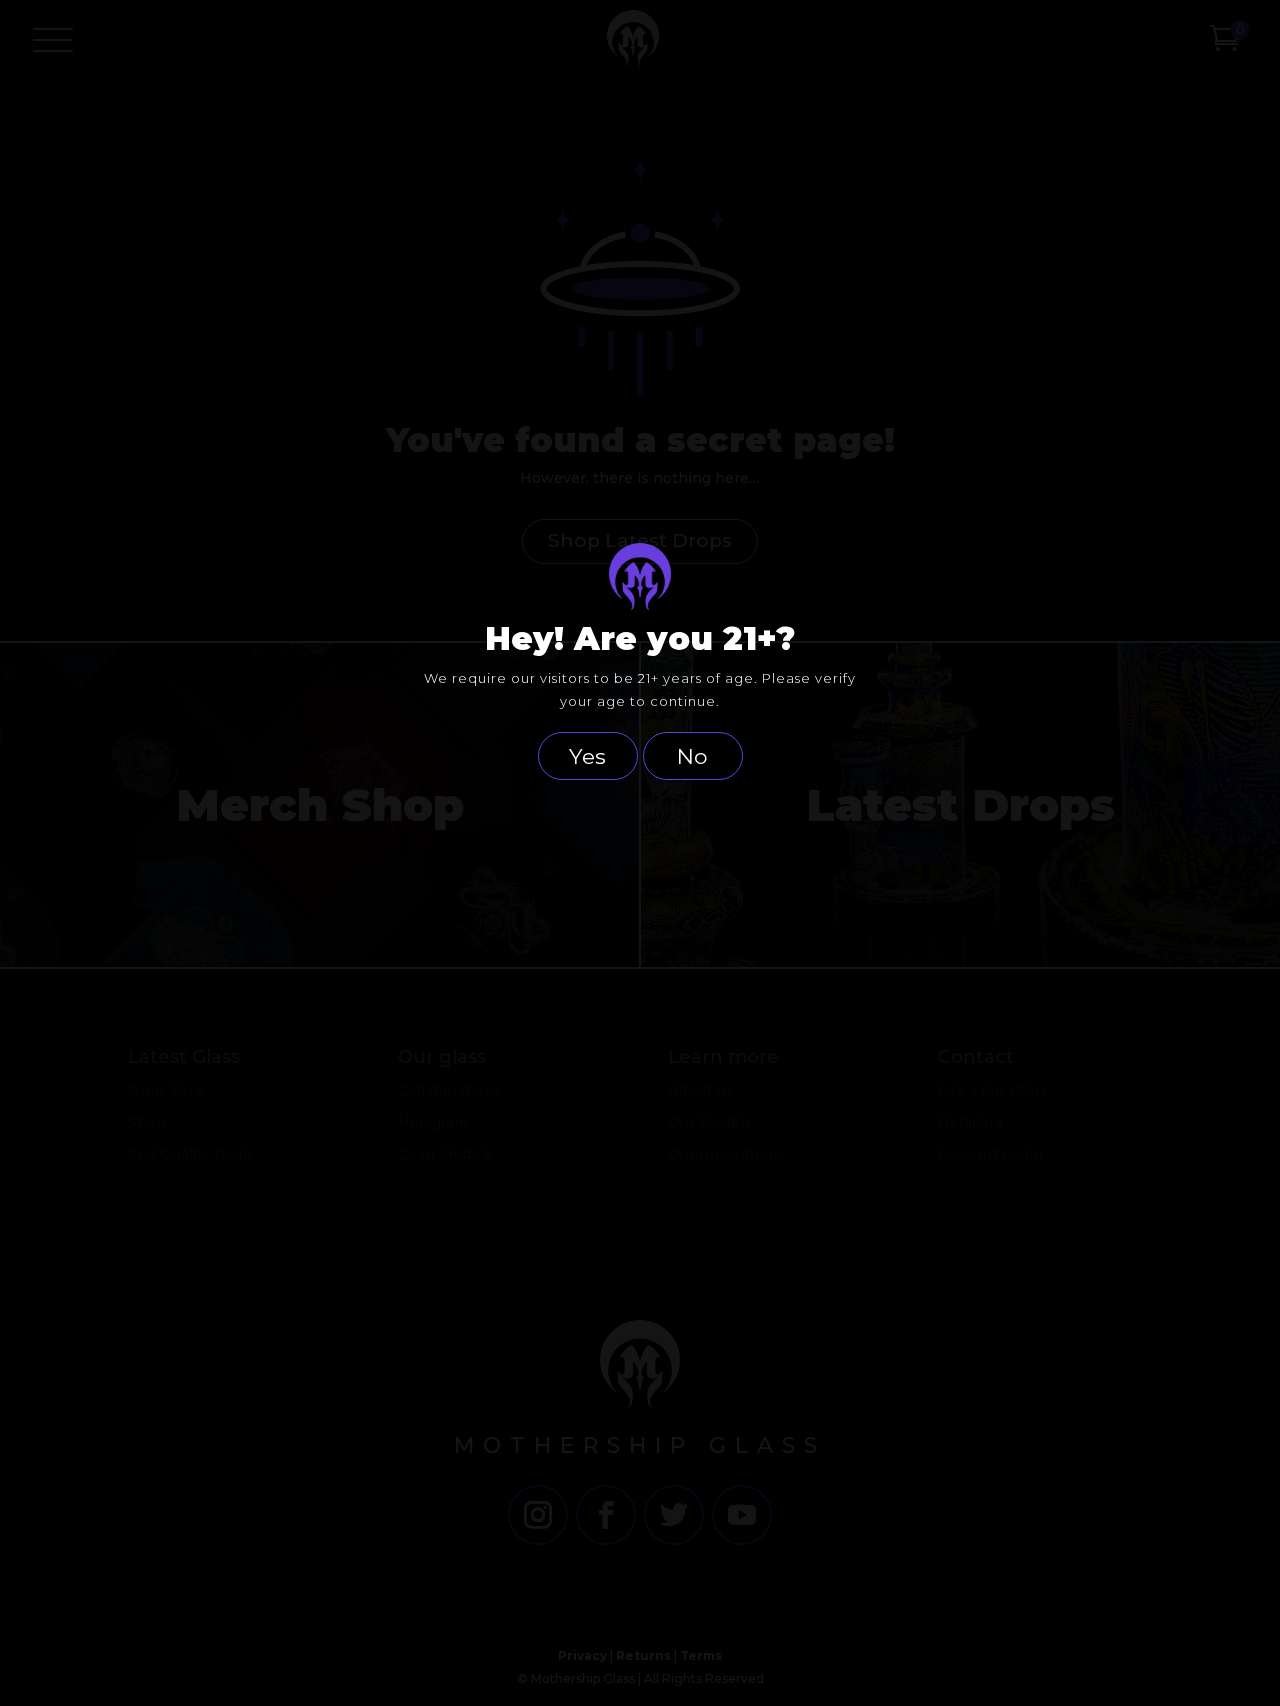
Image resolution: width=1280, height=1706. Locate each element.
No (692, 756)
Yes (587, 756)
